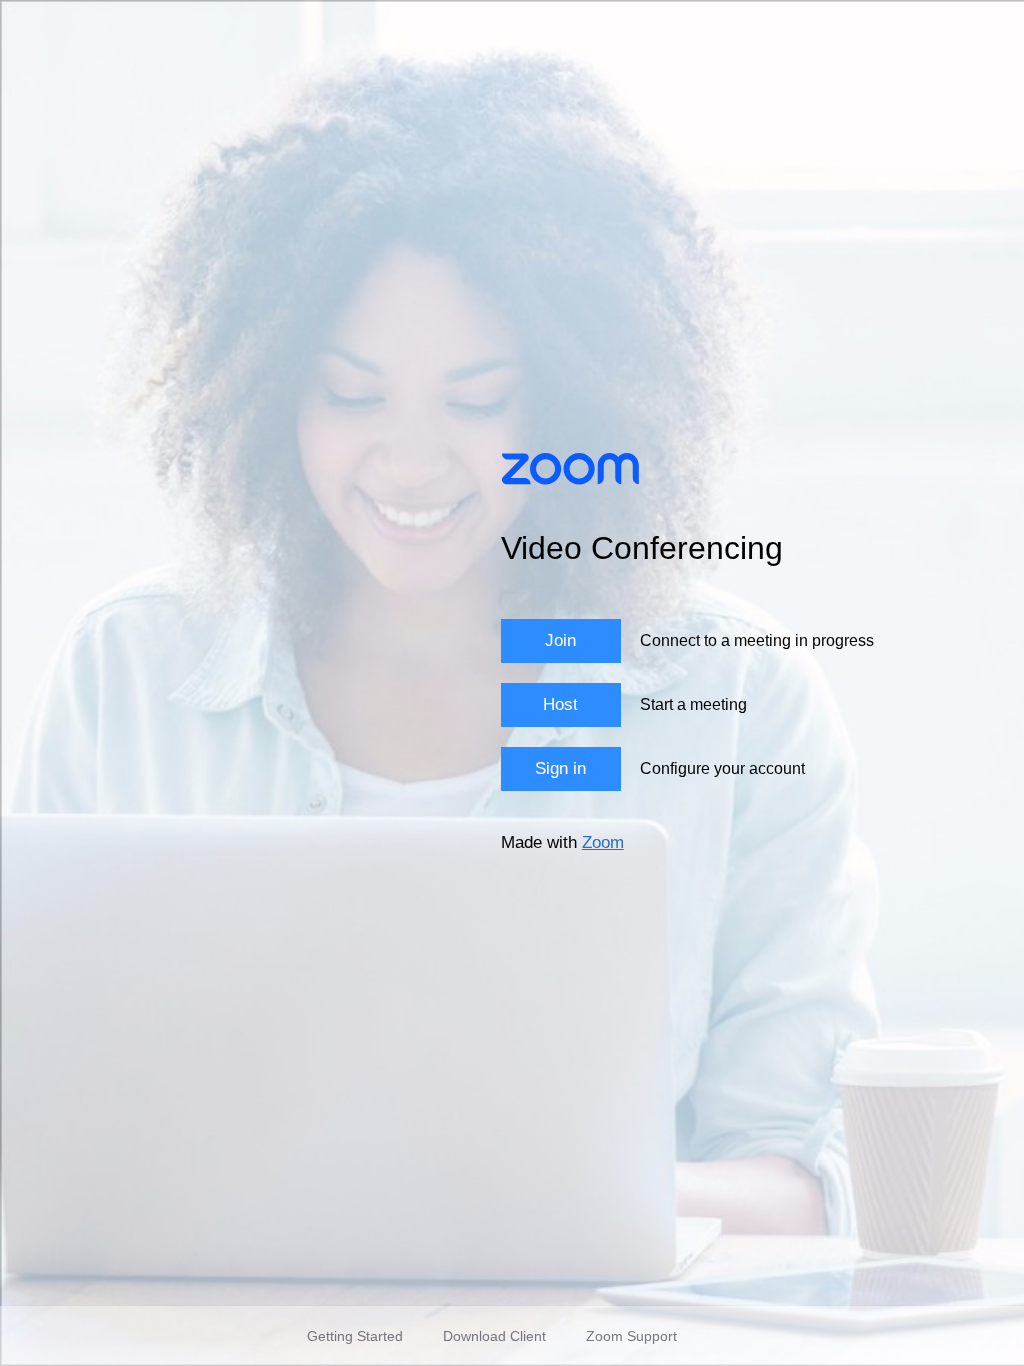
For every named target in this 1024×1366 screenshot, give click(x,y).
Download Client (494, 1336)
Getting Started (355, 1336)
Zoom (603, 842)
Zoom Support (631, 1336)
